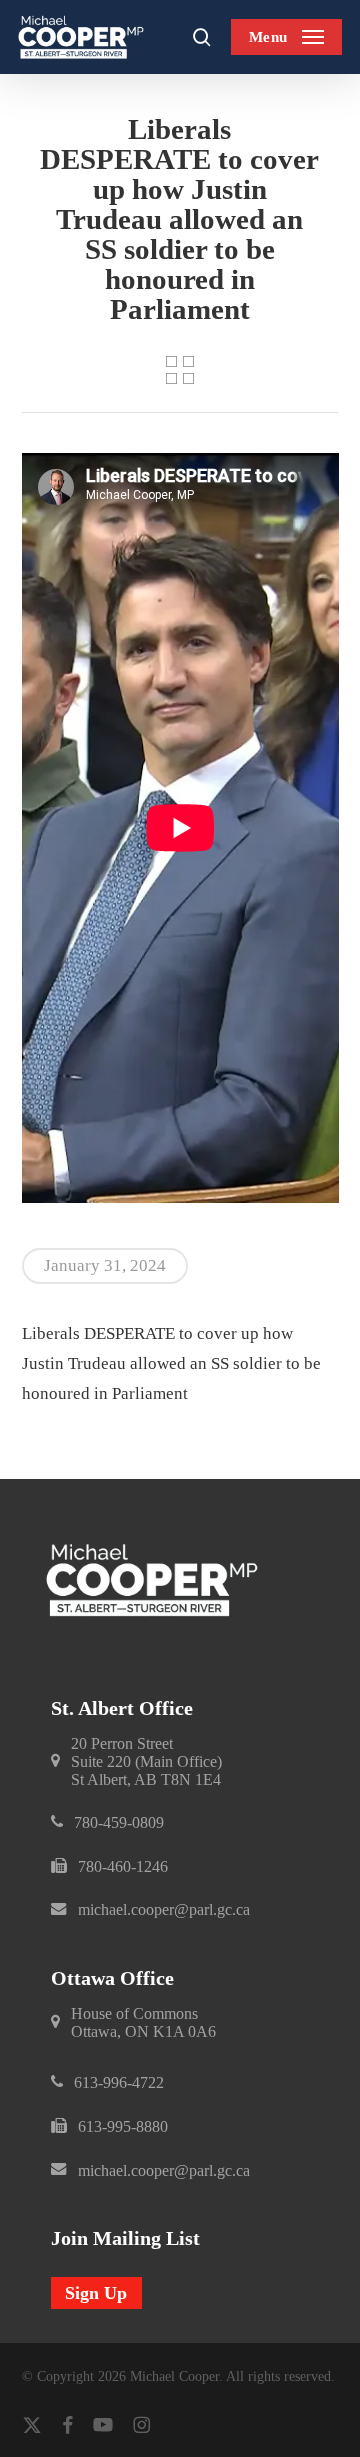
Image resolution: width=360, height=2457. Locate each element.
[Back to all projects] (179, 370)
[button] (286, 37)
